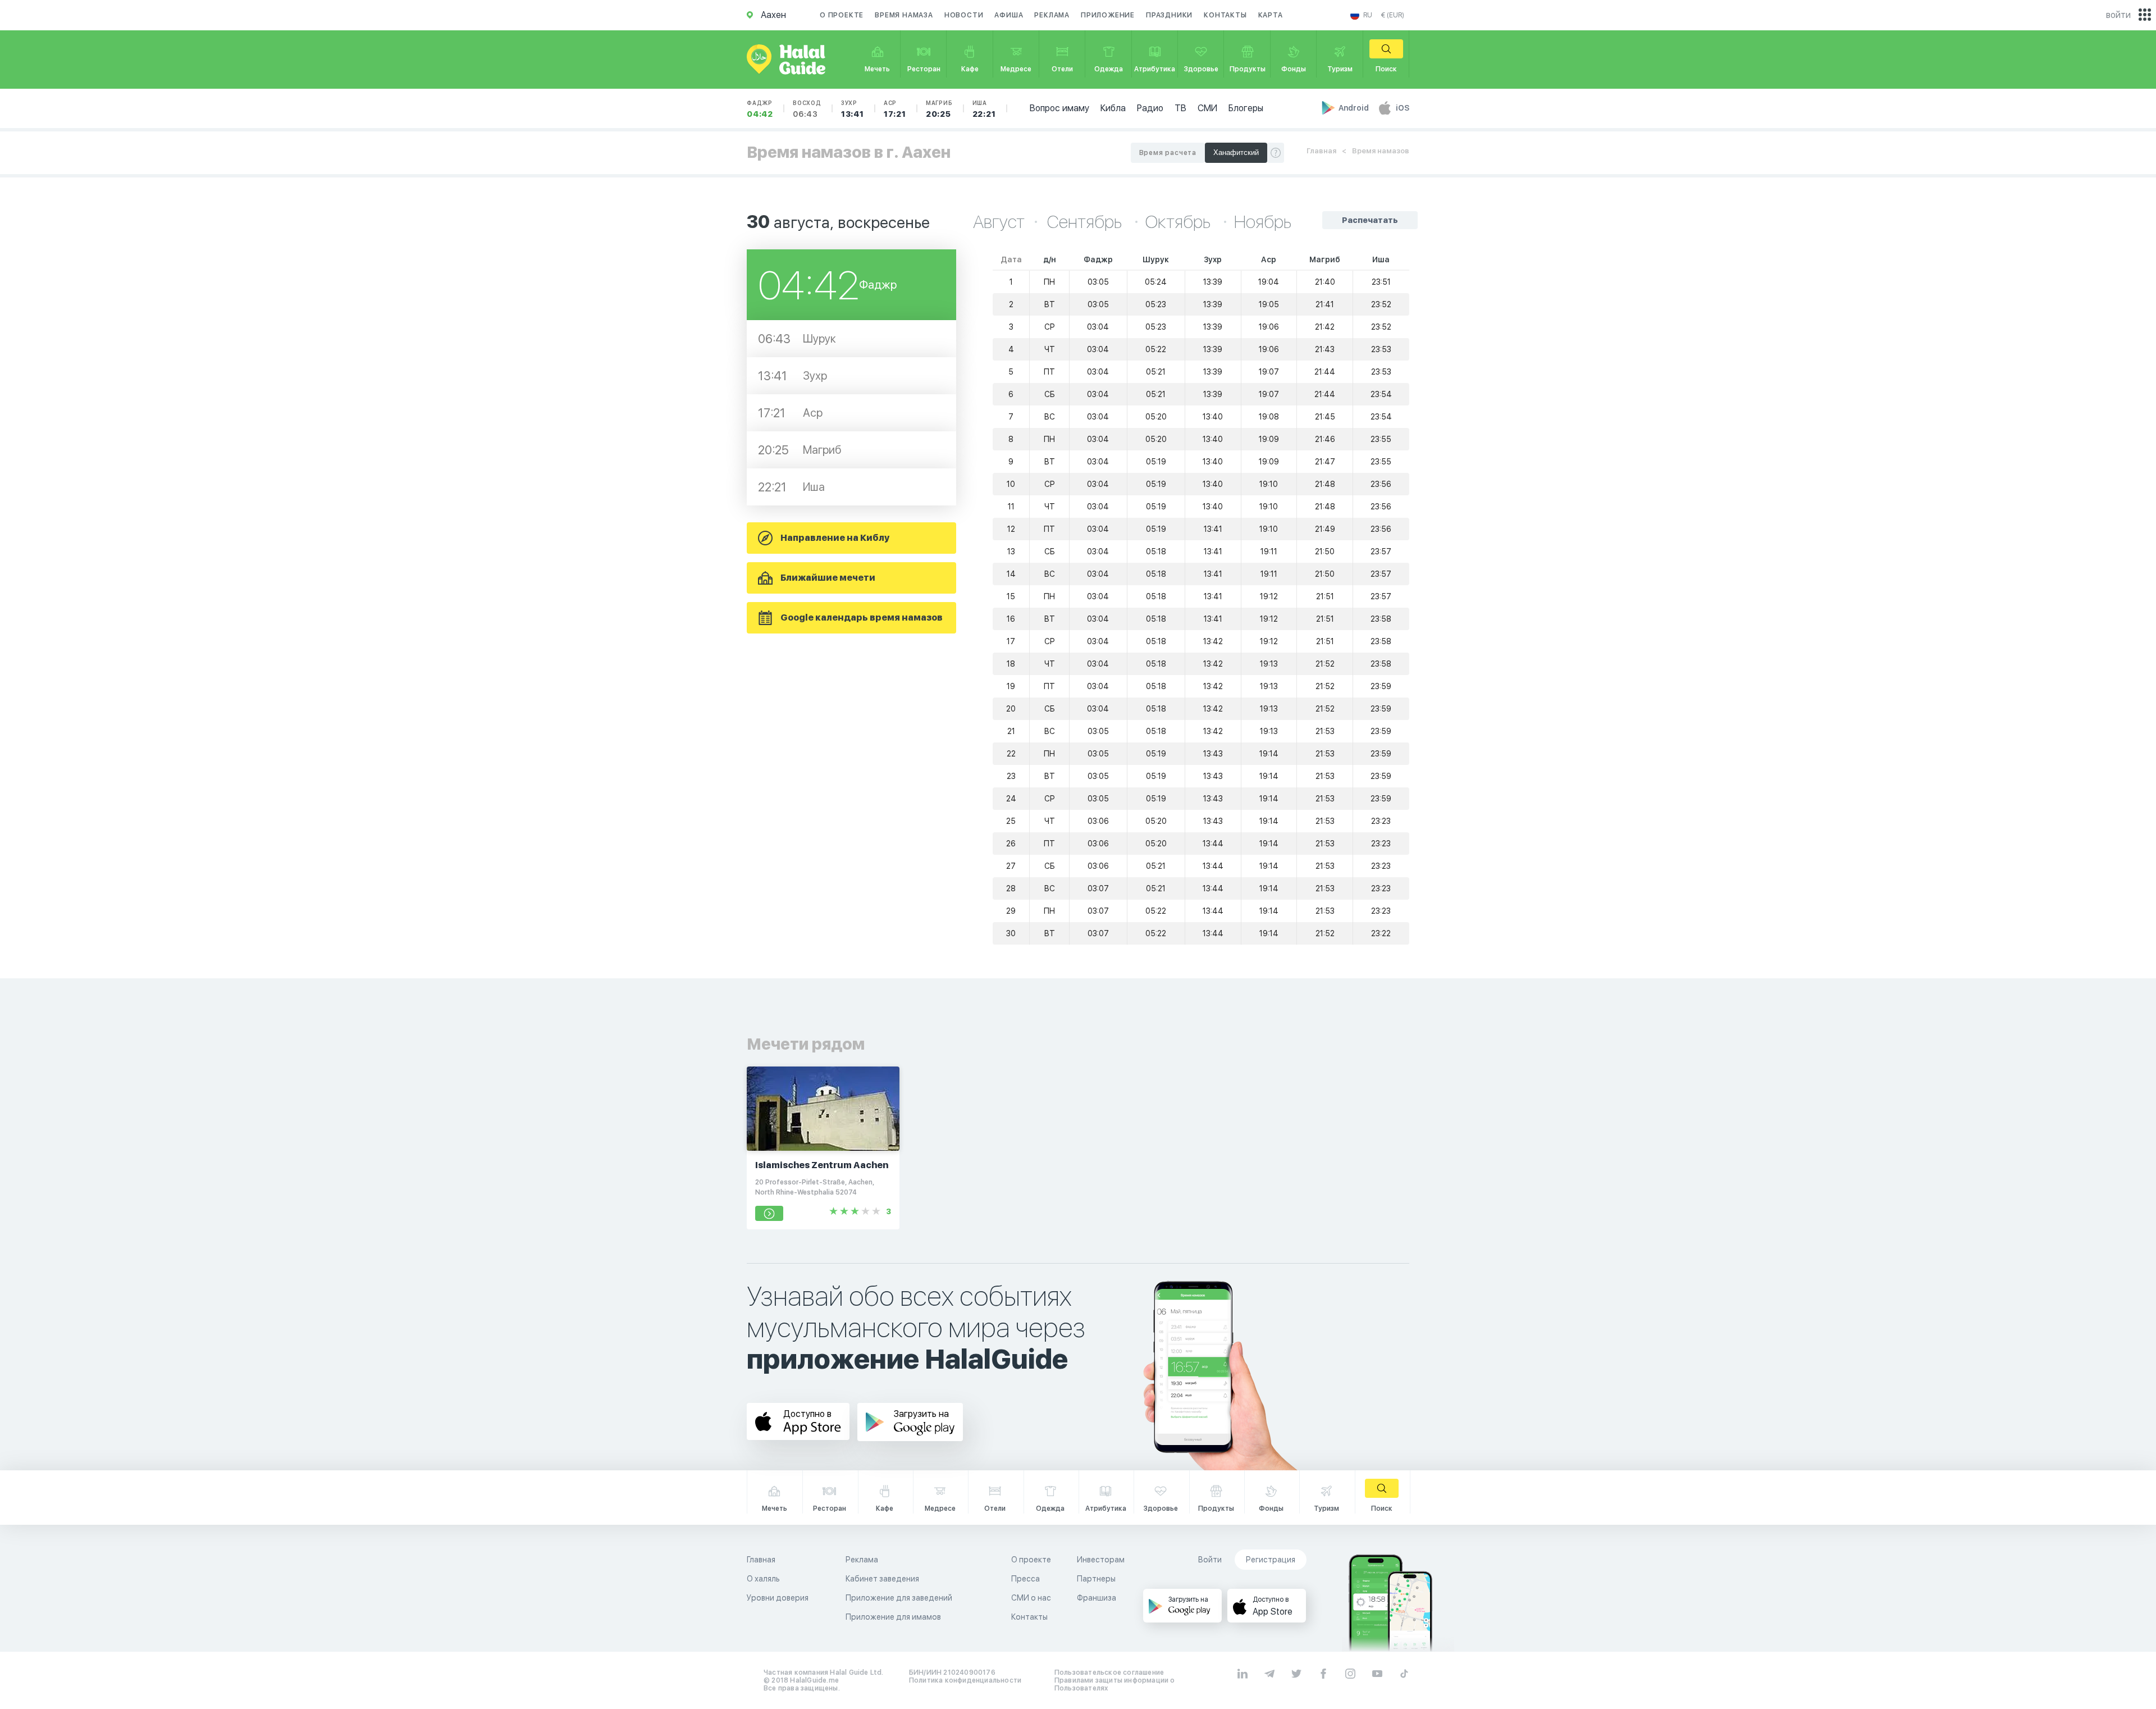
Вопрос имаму (1059, 108)
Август (999, 222)
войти (2118, 15)
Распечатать (1370, 220)
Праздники (1169, 15)
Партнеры (1096, 1579)
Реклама (1052, 15)
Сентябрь (1086, 222)
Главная (1321, 151)
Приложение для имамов (893, 1617)
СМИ (1207, 108)
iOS (1403, 108)
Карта (1271, 15)
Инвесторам (1101, 1560)
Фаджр (760, 109)
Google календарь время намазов (862, 617)
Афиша (1009, 15)
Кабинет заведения (882, 1579)
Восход (807, 109)
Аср (895, 109)
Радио (1150, 108)
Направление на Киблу (835, 538)
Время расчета (1168, 153)
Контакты (1225, 15)
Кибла (1113, 108)
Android (1355, 108)
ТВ (1180, 108)
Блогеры (1246, 108)
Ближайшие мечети (828, 578)
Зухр (853, 109)
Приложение (1108, 15)
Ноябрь (1263, 222)
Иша (984, 109)
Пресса (1026, 1579)
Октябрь (1180, 222)
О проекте (842, 15)
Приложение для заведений (899, 1598)
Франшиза (1097, 1598)
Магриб (939, 109)
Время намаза (904, 15)
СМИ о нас (1031, 1598)
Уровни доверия (778, 1598)
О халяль (763, 1579)
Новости (964, 15)
